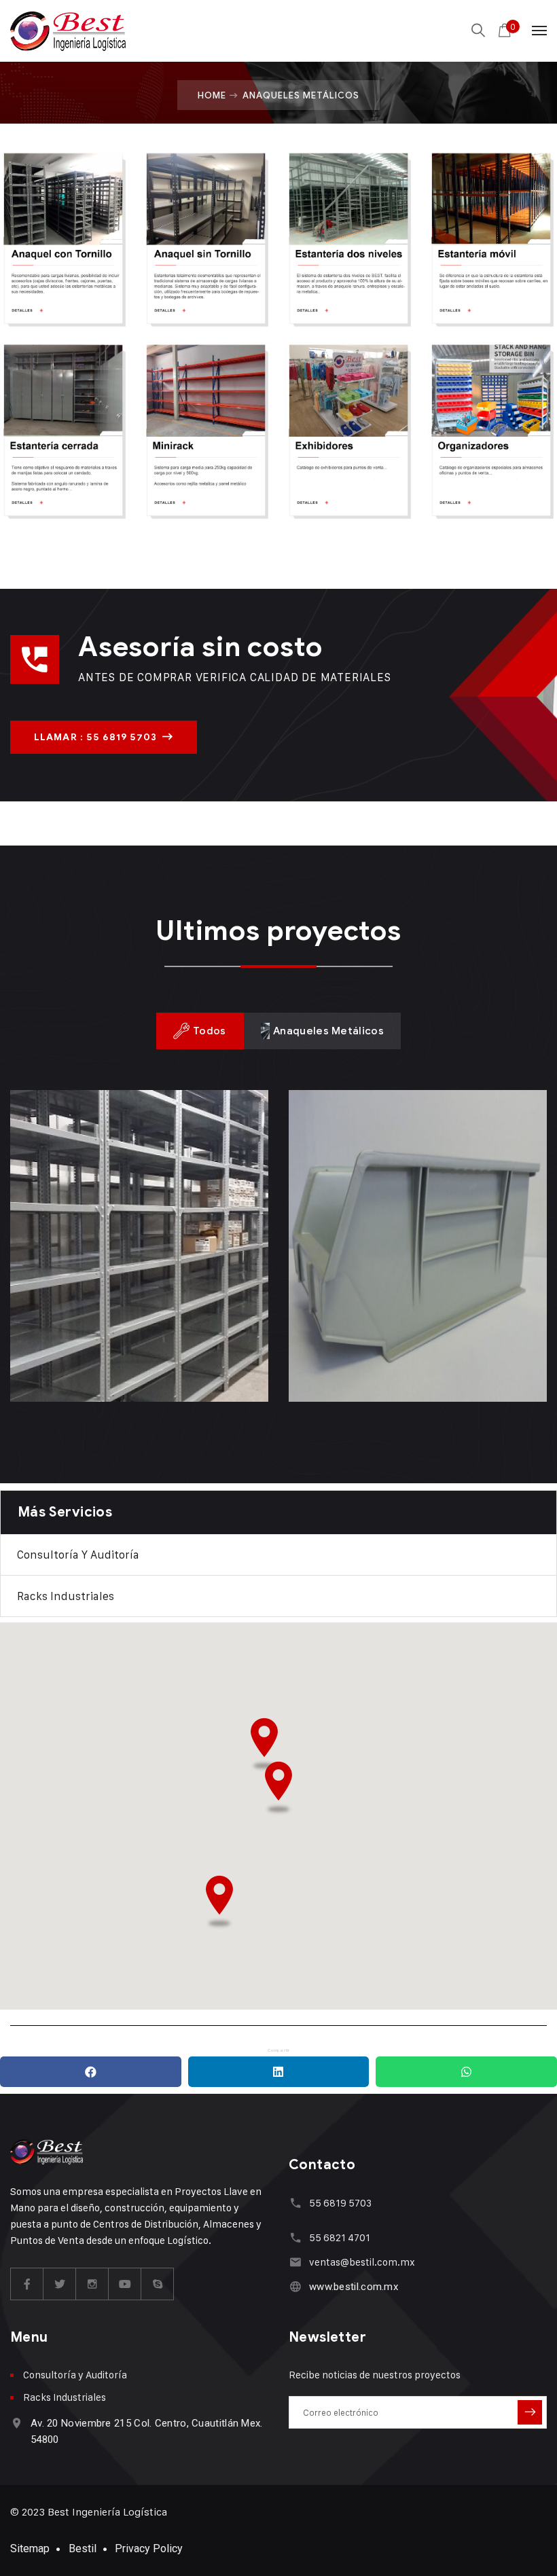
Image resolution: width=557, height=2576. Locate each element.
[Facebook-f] (27, 2284)
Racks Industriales (66, 1596)
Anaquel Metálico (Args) (135, 1337)
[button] (264, 1745)
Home (212, 95)
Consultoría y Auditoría (78, 1555)
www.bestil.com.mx (354, 2287)
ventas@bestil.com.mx (362, 2262)
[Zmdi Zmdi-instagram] (92, 2284)
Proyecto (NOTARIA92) (406, 1337)
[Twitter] (60, 2284)
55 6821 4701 (340, 2237)
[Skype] (158, 2284)
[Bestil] (68, 31)
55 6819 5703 (340, 2203)
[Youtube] (125, 2284)
